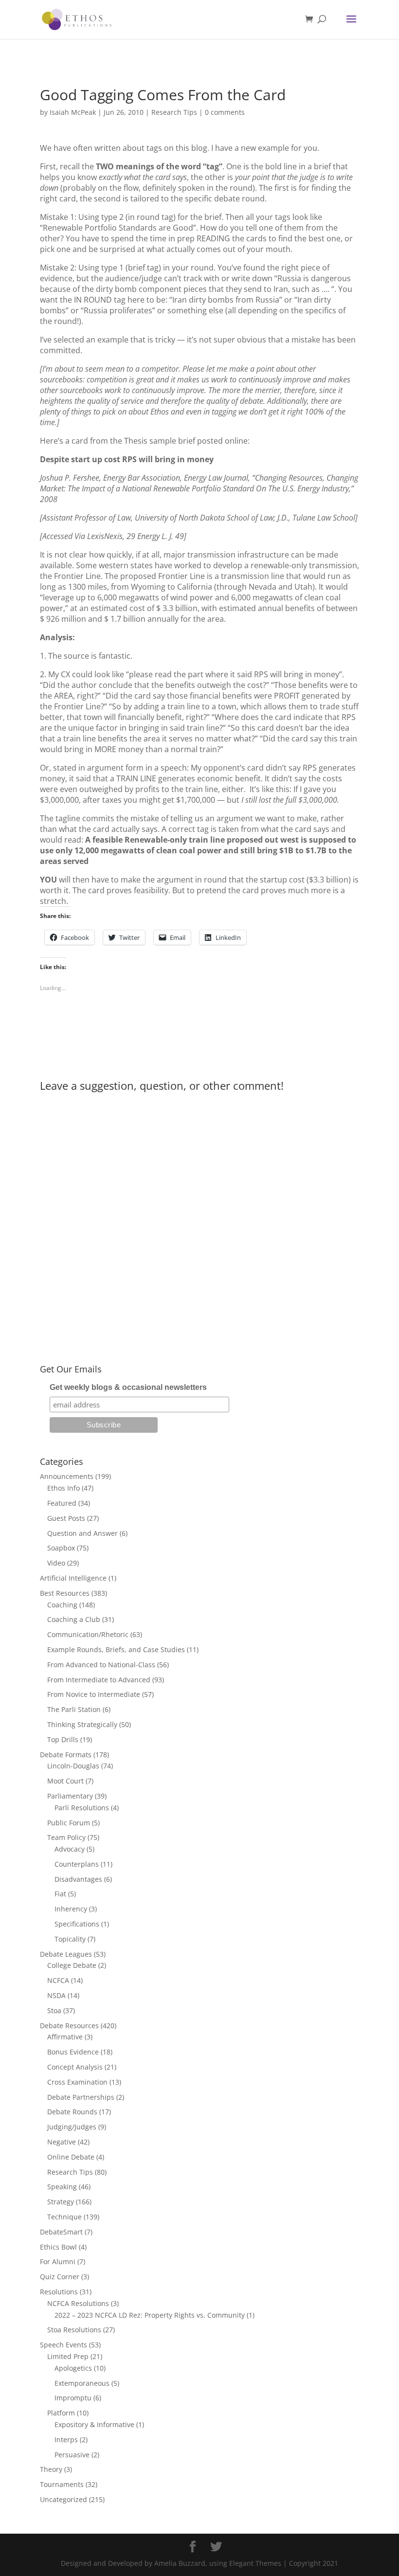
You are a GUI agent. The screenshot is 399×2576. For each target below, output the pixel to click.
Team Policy (66, 1837)
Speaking (62, 2187)
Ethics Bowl (58, 2247)
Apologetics (73, 2368)
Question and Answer (82, 1533)
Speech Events (63, 2345)
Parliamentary (70, 1796)
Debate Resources (69, 2026)
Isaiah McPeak (73, 112)
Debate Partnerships (81, 2097)
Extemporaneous (82, 2383)
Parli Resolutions (82, 1808)
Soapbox (61, 1548)
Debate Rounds (72, 2112)
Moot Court (65, 1781)
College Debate (72, 1965)
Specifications (77, 1924)
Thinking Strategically (82, 1724)
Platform (61, 2413)
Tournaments (62, 2484)
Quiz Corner (60, 2277)
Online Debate (71, 2157)
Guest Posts (66, 1518)
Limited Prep (68, 2356)
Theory (51, 2469)
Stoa (54, 2010)
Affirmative (65, 2037)
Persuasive (72, 2455)
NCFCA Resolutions (78, 2303)
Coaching (62, 1605)
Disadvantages (78, 1879)
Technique (64, 2217)
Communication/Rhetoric (88, 1634)
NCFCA (58, 1980)
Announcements (67, 1476)
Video (56, 1563)
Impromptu (73, 2398)
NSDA (56, 1995)
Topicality (70, 1939)
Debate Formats (66, 1755)
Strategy (61, 2202)
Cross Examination (77, 2082)
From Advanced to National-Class (101, 1665)
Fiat (60, 1894)
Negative (62, 2142)
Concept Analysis (75, 2067)
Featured (62, 1503)
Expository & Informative (94, 2424)
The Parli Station (74, 1709)
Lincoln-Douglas (73, 1766)
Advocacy (70, 1849)
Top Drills (63, 1739)
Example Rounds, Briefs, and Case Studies (116, 1649)
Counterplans (77, 1864)
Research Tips (174, 112)
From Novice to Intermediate (94, 1694)
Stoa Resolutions (74, 2330)
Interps (66, 2440)
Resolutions (59, 2292)
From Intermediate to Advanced (99, 1680)
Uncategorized (63, 2499)
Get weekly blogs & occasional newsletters (128, 1387)
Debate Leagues (66, 1954)
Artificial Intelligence (73, 1578)
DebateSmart (61, 2232)
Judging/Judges (72, 2127)
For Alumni (58, 2261)
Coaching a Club (74, 1619)
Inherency (71, 1909)
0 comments (225, 112)
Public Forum (69, 1823)
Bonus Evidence (73, 2052)
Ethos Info (63, 1488)
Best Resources (65, 1593)
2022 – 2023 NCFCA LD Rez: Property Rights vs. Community (150, 2315)
